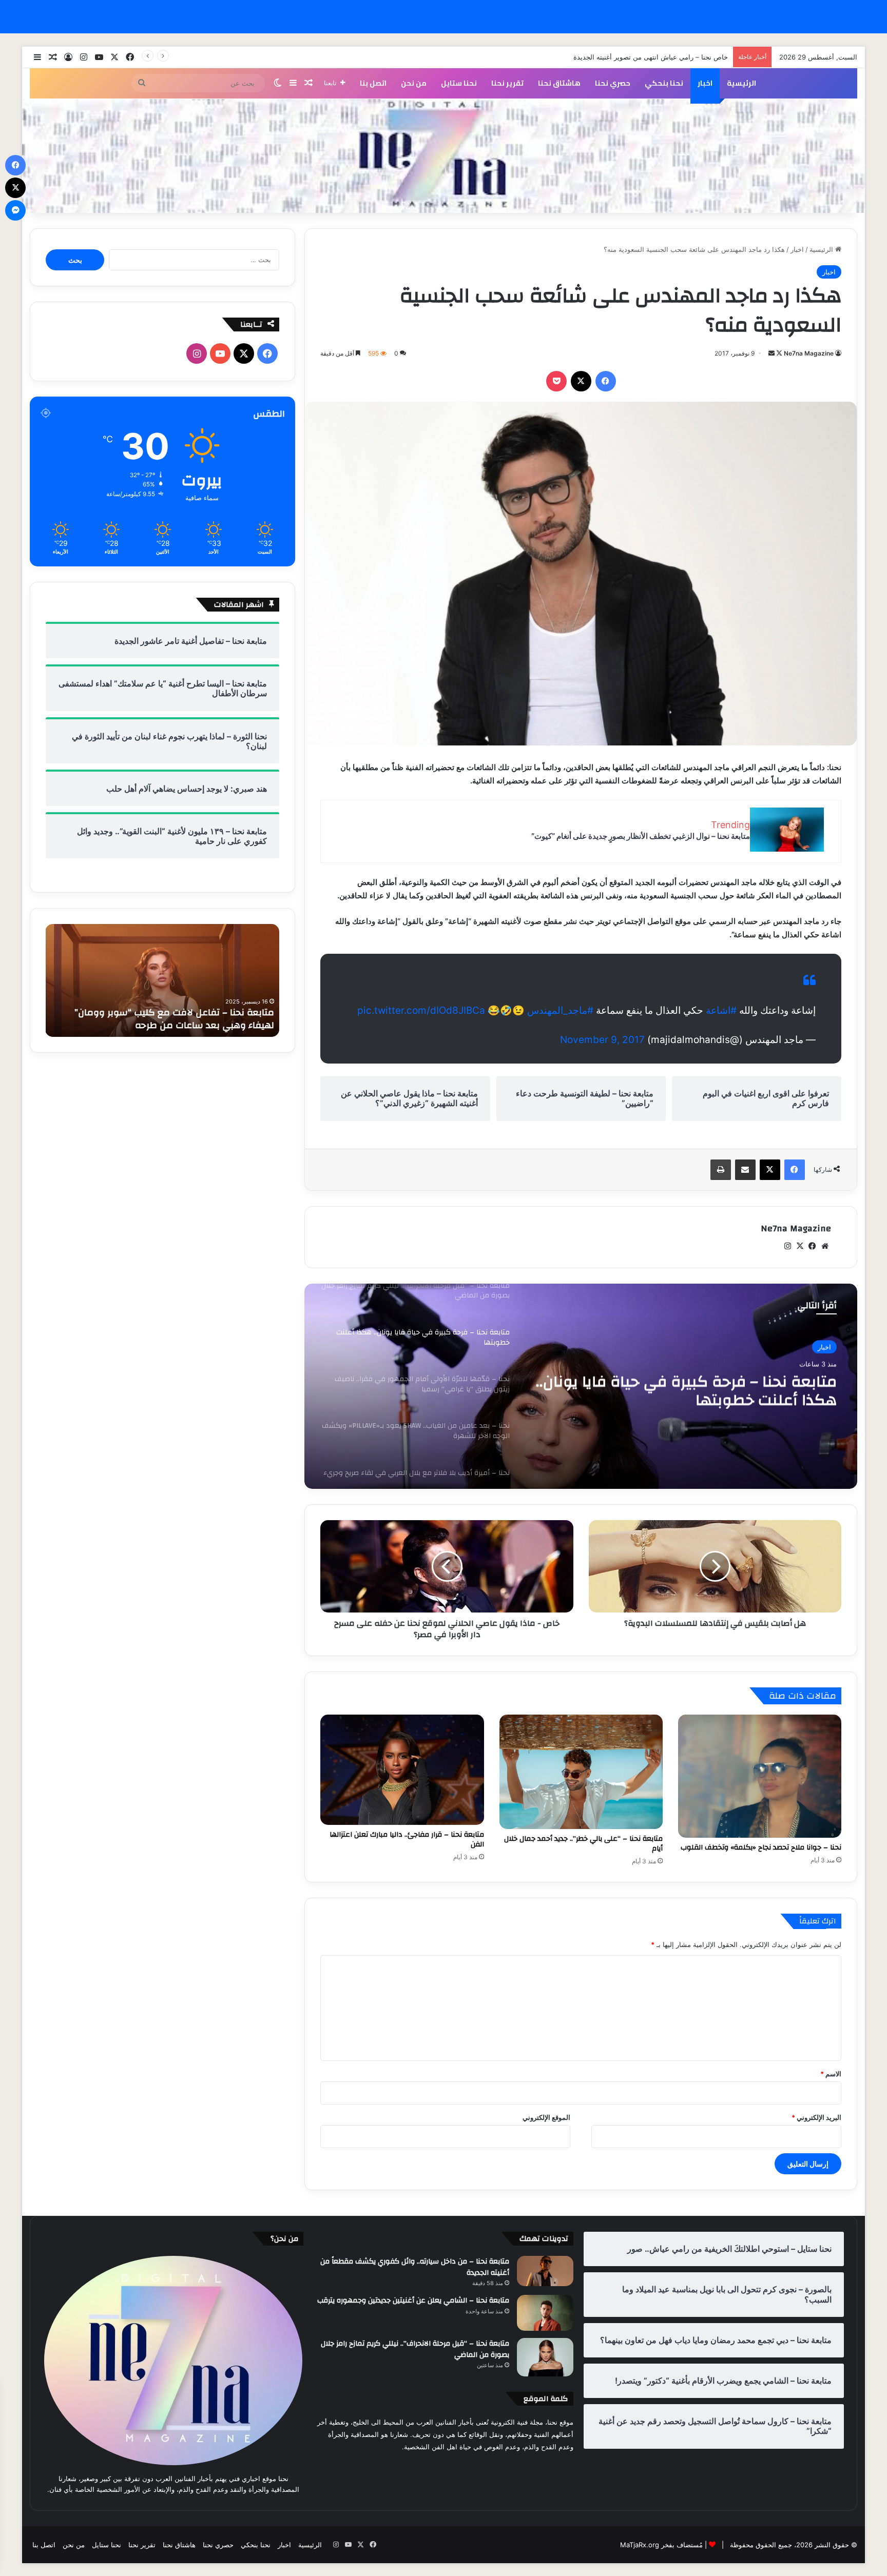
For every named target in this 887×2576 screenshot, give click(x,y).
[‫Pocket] (556, 381)
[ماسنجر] (15, 210)
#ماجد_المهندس (560, 1010)
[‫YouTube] (220, 353)
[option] (581, 1386)
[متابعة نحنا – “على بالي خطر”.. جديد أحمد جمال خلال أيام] (581, 1772)
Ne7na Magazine (809, 353)
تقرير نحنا (507, 83)
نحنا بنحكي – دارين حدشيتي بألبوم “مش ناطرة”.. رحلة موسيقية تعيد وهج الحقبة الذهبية (167, 1019)
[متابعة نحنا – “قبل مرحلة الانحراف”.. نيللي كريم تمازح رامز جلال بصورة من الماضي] (545, 2357)
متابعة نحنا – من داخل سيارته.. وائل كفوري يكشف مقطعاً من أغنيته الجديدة (415, 2267)
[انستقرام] (788, 1246)
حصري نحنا (613, 83)
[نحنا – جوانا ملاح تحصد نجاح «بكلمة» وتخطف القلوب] (760, 1776)
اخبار (705, 83)
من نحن (414, 83)
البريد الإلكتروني (816, 2117)
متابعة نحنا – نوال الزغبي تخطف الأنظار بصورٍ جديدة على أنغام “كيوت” (641, 836)
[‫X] (581, 381)
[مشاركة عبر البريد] (745, 1170)
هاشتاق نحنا (559, 83)
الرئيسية (741, 83)
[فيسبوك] (606, 381)
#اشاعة (721, 1010)
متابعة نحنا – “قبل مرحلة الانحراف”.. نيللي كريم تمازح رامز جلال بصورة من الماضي (415, 2349)
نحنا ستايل (459, 83)
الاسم (831, 2074)
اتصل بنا (373, 83)
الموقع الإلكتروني (546, 2117)
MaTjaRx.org (640, 2545)
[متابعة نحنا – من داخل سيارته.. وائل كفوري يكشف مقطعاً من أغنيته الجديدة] (545, 2271)
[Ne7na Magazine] (444, 156)
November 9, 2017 (602, 1040)
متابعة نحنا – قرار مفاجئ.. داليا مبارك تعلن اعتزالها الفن (407, 1840)
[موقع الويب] (825, 1246)
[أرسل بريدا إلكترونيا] (772, 353)
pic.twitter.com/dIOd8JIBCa (421, 1010)
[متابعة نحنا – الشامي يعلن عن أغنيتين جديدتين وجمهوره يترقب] (545, 2313)
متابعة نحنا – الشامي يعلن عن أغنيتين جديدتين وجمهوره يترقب (413, 2300)
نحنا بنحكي (664, 83)
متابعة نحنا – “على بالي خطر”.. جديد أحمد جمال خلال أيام (583, 1844)
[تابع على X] (778, 353)
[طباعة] (721, 1170)
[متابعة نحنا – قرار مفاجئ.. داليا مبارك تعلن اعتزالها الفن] (402, 1770)
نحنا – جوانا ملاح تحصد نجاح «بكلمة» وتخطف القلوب (761, 1847)
